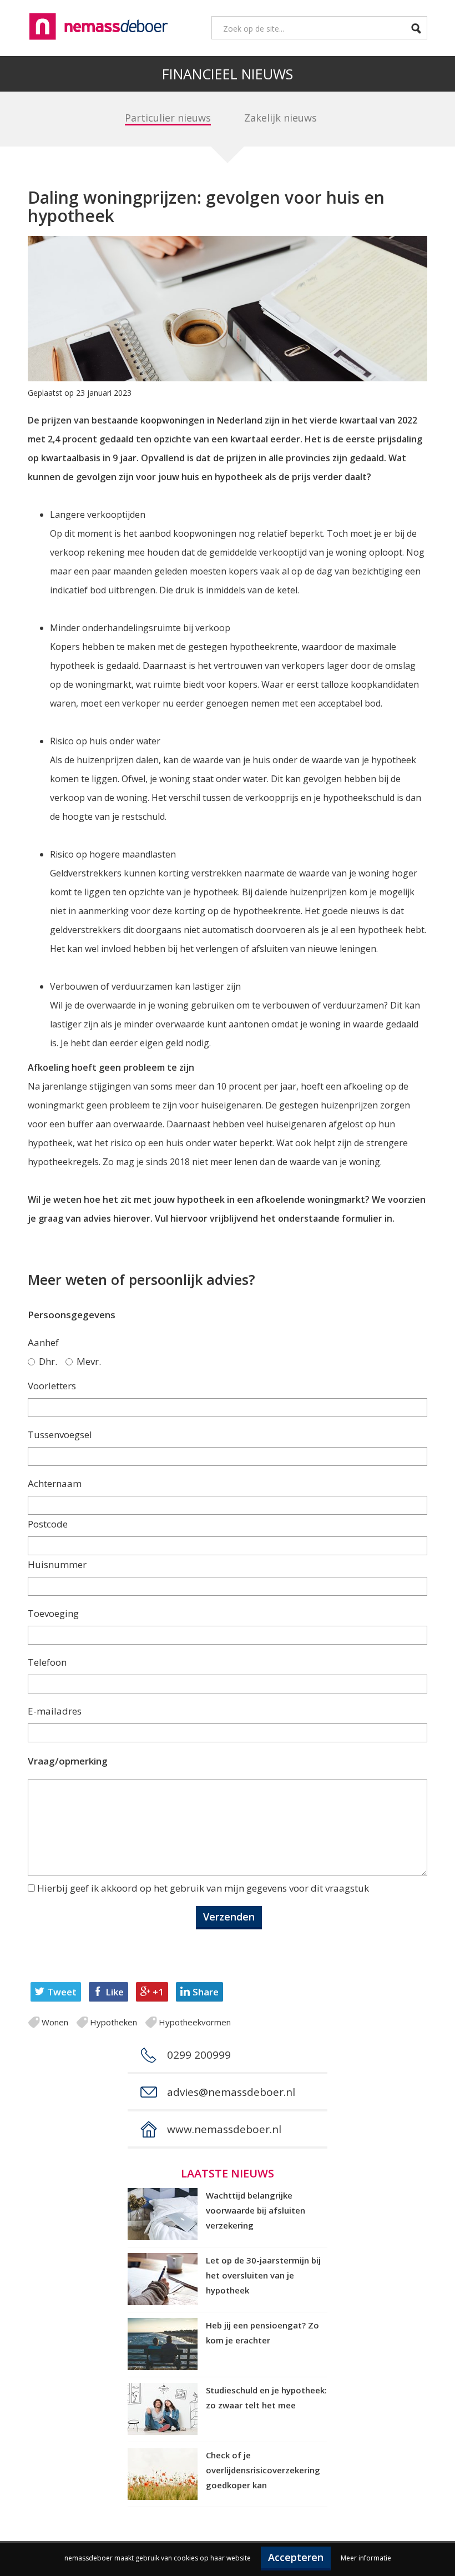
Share (206, 1992)
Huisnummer (57, 1564)
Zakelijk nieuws (280, 118)
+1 (158, 1992)
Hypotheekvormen (195, 2022)
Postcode (48, 1524)
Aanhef (43, 1342)
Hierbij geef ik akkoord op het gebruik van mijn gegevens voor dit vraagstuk (203, 1888)
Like (115, 1992)
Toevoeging (53, 1613)
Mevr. (89, 1361)
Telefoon (47, 1662)
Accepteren (296, 2557)
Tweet (62, 1992)
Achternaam (55, 1483)
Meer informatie (366, 2558)
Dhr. (48, 1361)
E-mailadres (55, 1711)
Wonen (55, 2022)
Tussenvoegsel (60, 1435)
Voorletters (52, 1386)
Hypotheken (113, 2022)
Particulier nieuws (168, 118)
